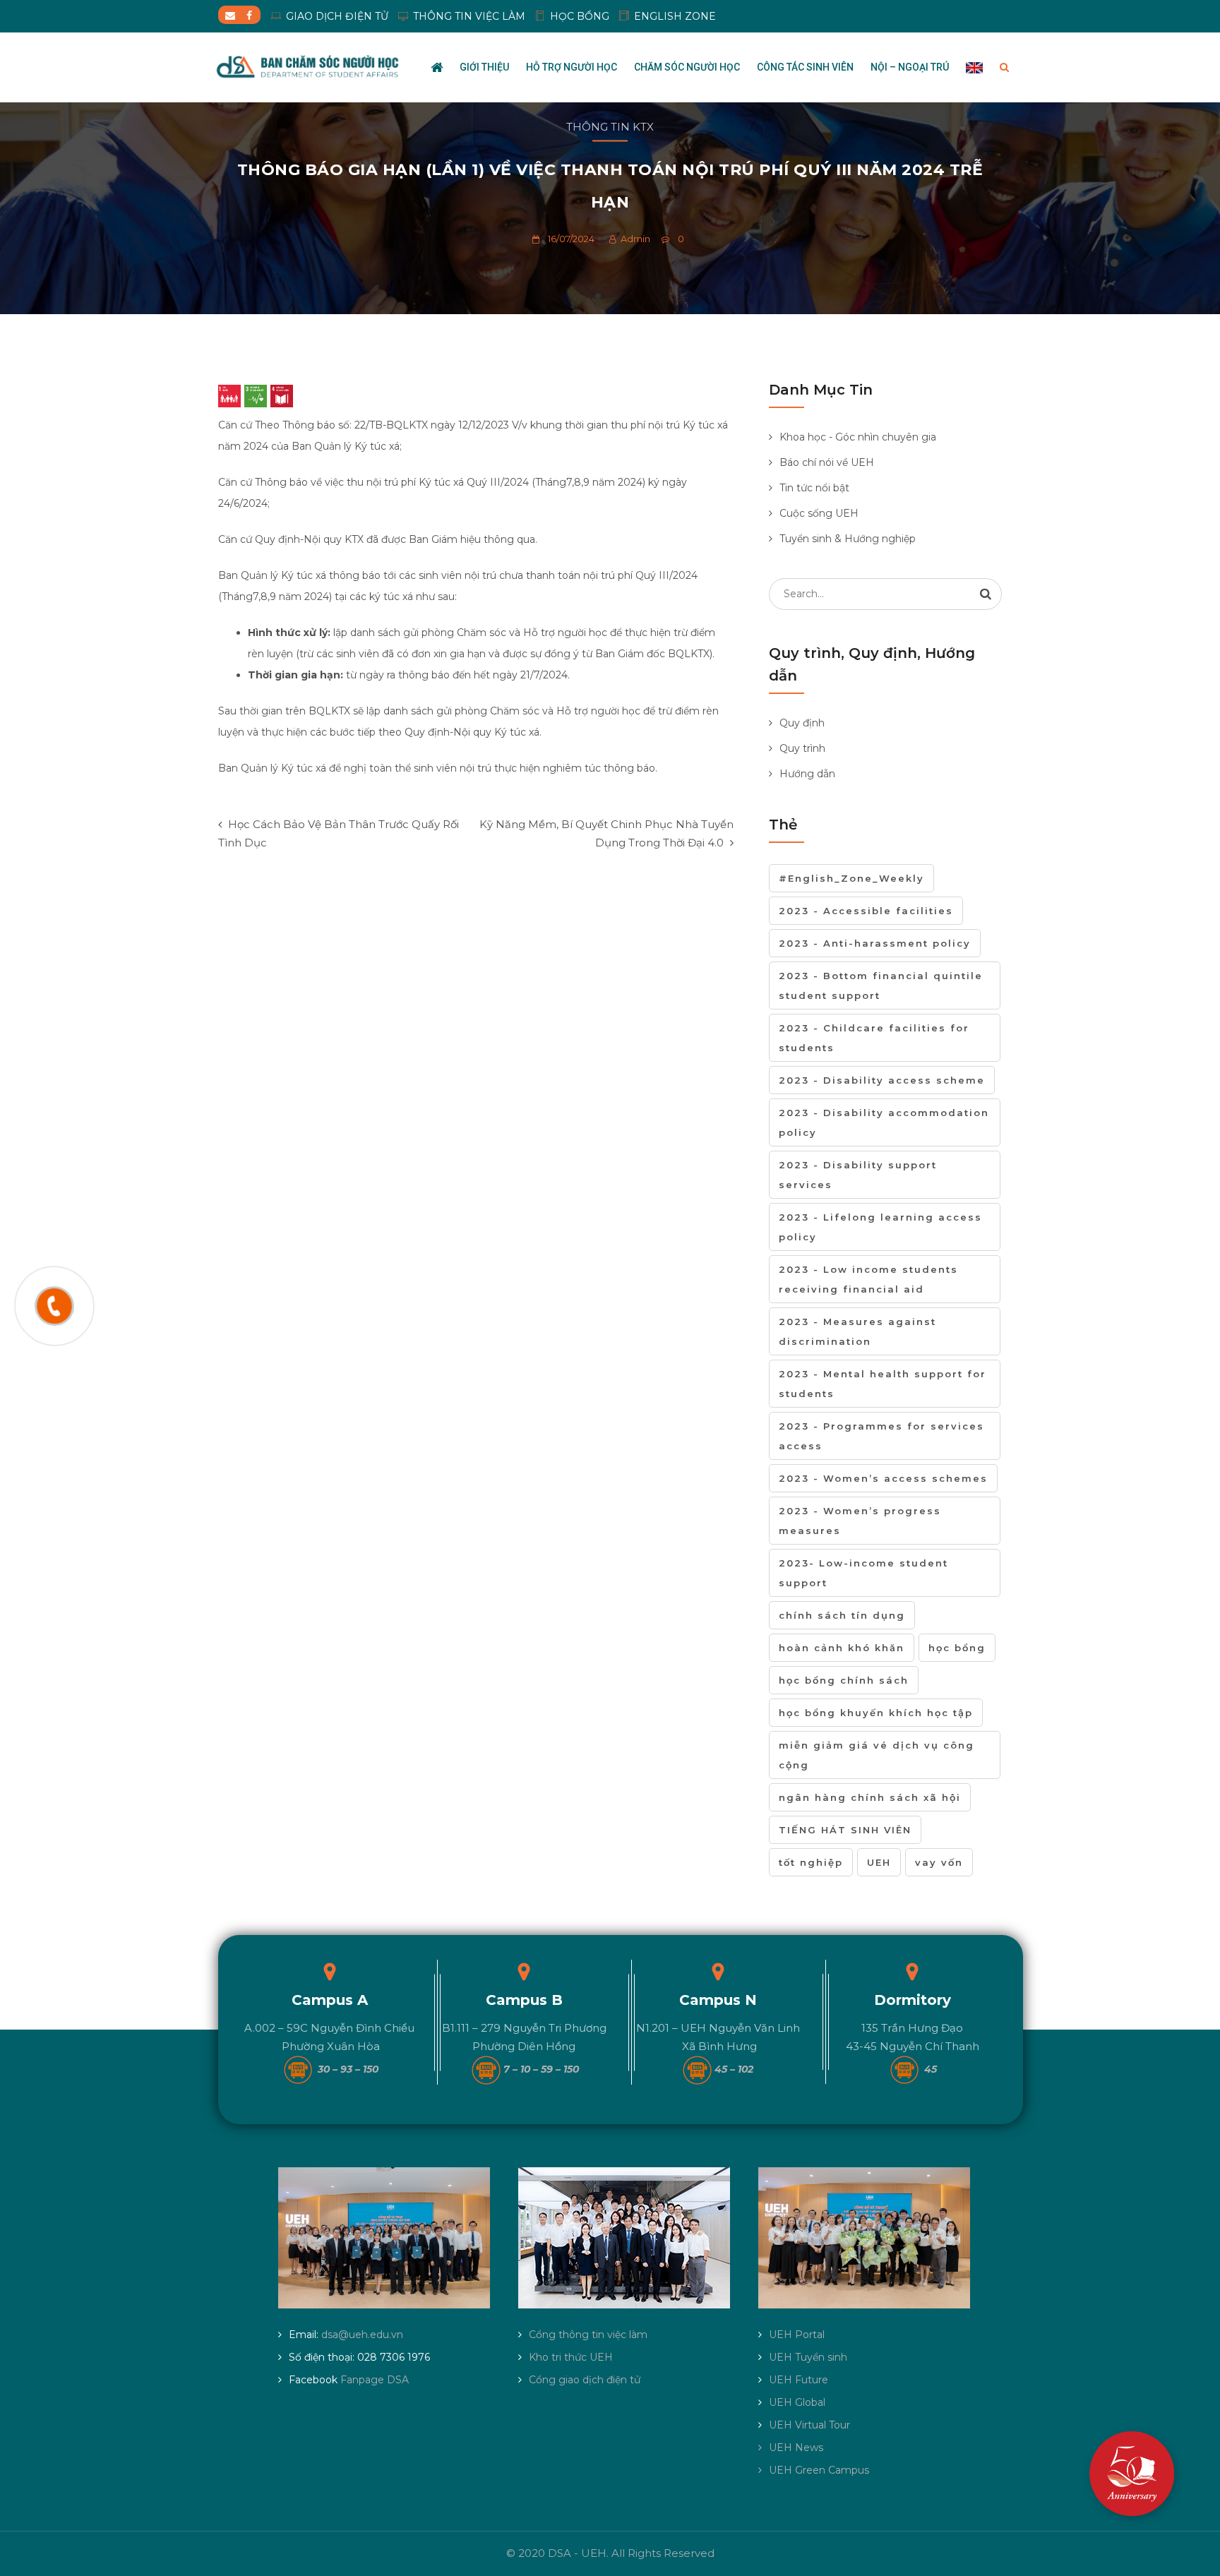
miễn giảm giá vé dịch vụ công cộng (877, 1755)
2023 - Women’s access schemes (883, 1478)
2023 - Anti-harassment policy (875, 943)
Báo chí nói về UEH (827, 462)
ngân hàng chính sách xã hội (870, 1797)
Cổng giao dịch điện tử (585, 2380)
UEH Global (797, 2402)
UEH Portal (797, 2335)
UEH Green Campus (819, 2470)
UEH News (796, 2448)
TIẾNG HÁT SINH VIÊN (845, 1830)
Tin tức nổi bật (814, 488)
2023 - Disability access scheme (882, 1080)
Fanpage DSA (375, 2380)
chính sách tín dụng (842, 1615)
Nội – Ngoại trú (910, 67)
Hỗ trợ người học (572, 67)
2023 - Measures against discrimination (857, 1331)
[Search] (986, 594)
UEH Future (799, 2380)
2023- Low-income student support (863, 1573)
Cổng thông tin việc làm (588, 2335)
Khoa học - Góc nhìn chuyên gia (858, 437)
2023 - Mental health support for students (883, 1384)
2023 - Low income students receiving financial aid (868, 1279)
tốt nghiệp (811, 1862)
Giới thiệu (484, 67)
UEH (879, 1862)
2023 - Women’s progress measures (860, 1521)
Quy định (802, 723)
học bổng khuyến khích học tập (876, 1713)
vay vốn (939, 1862)
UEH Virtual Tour (809, 2425)
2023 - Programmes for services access (881, 1436)
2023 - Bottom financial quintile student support (881, 986)
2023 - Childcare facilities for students (874, 1038)
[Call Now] (54, 1306)
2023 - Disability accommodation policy (884, 1122)
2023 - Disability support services (858, 1175)
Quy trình (802, 748)
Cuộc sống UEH (819, 513)
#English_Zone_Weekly (851, 878)
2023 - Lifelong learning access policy (880, 1227)
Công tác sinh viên (805, 67)
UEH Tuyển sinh (808, 2357)
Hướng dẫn (807, 774)
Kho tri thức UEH (571, 2357)
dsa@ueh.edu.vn (362, 2335)
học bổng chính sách (844, 1680)
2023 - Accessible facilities (866, 911)
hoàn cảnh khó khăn (842, 1648)
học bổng (957, 1648)
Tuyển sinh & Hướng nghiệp (848, 539)
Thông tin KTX (610, 127)
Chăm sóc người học (687, 67)
